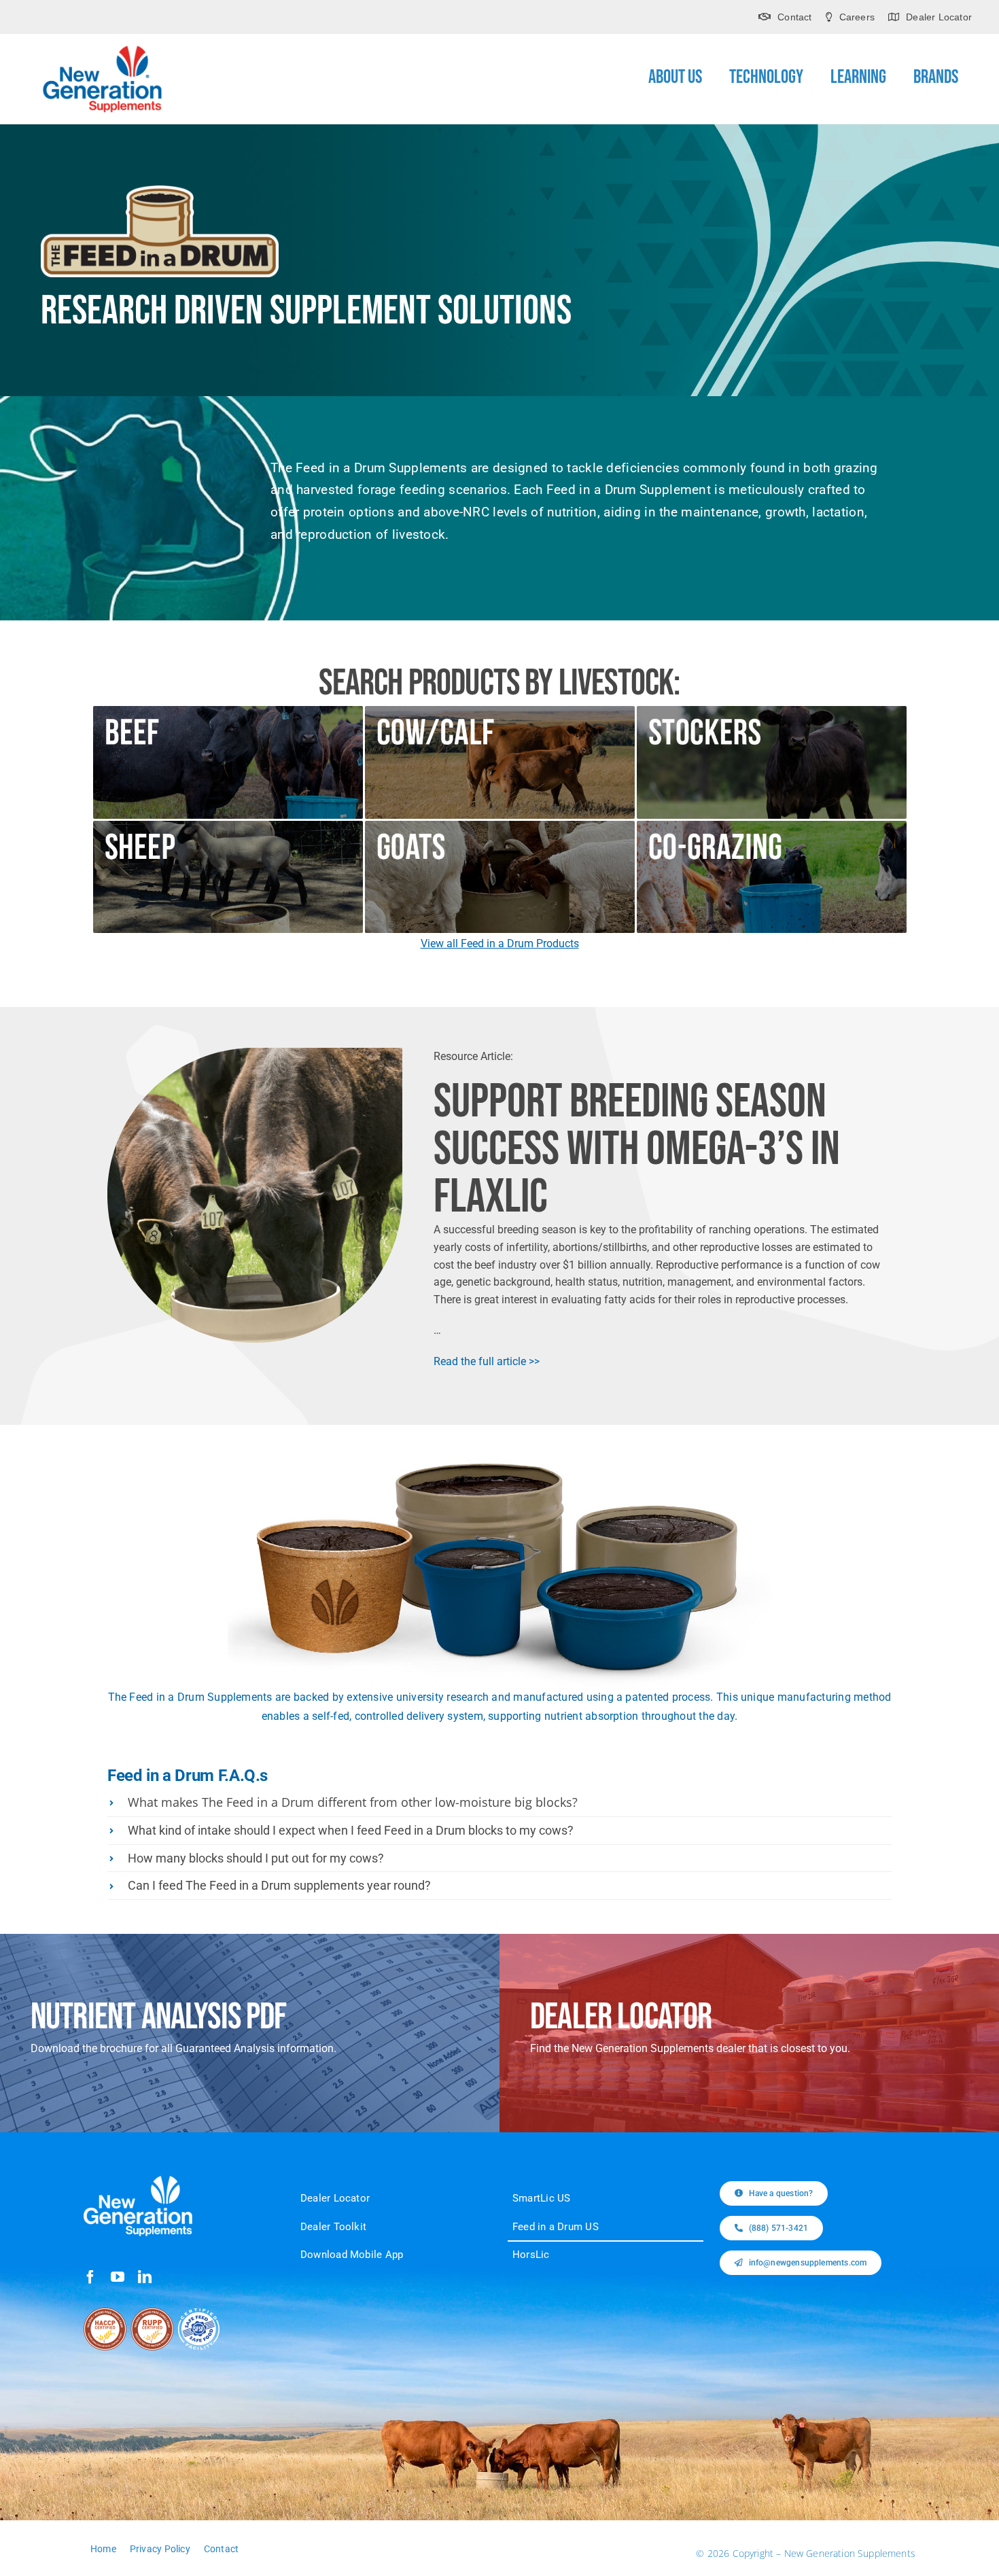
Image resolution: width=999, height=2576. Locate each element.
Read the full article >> (487, 1361)
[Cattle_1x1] (255, 1053)
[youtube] (118, 2277)
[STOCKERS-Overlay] (772, 711)
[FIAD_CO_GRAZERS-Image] (772, 826)
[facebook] (90, 2277)
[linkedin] (145, 2277)
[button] (500, 1803)
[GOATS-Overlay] (500, 826)
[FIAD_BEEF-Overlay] (228, 711)
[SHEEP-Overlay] (228, 826)
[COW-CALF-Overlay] (500, 711)
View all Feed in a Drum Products (500, 943)
